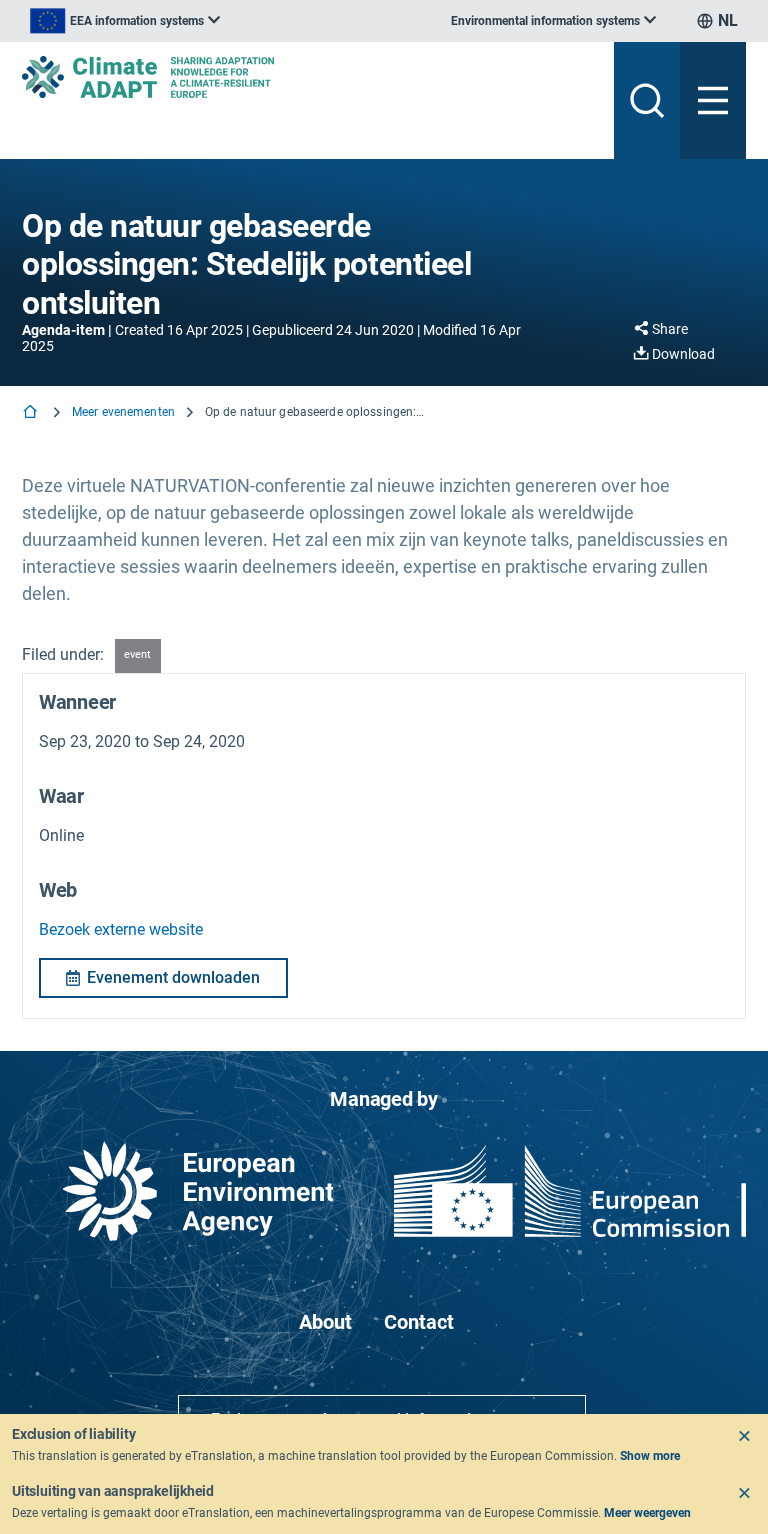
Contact (419, 1322)
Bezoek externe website (121, 929)
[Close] (744, 1436)
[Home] (32, 413)
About (325, 1322)
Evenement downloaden (173, 977)
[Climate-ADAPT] (310, 77)
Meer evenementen (123, 412)
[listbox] (125, 21)
